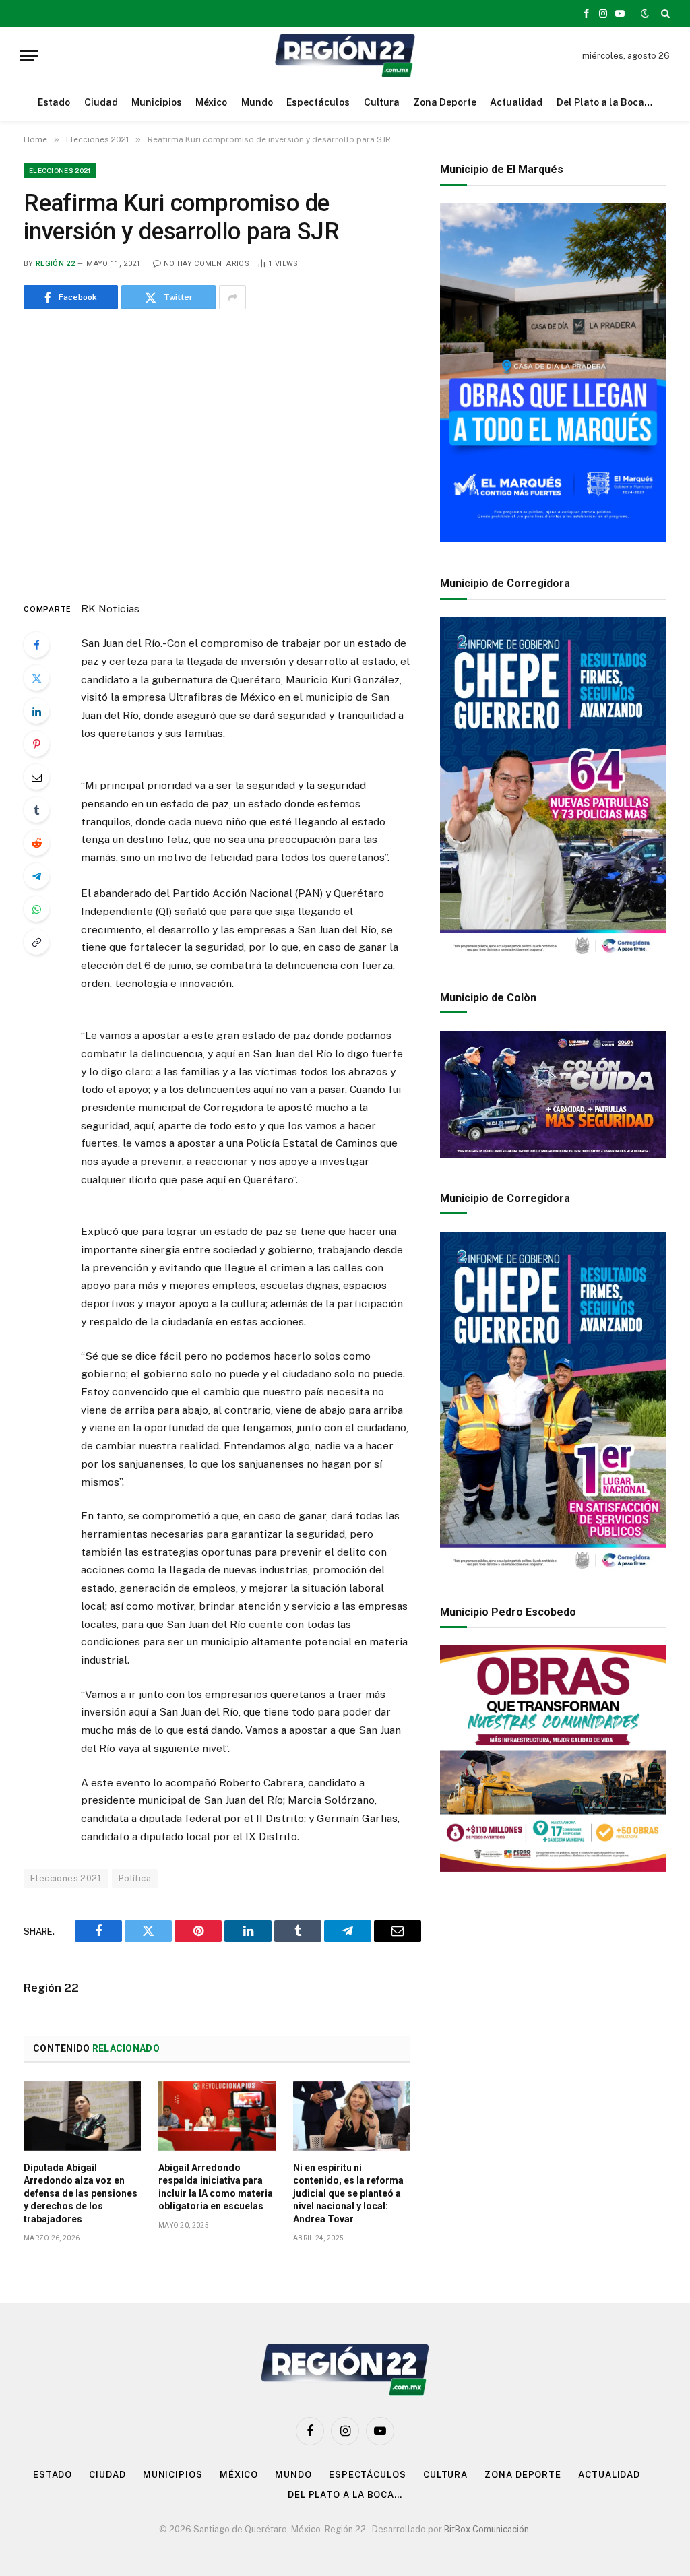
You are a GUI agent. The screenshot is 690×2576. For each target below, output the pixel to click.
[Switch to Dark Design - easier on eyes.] (645, 13)
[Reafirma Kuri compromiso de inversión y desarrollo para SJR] (217, 452)
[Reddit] (36, 843)
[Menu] (29, 56)
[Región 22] (345, 56)
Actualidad (516, 102)
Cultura (382, 102)
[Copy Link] (36, 942)
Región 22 (55, 264)
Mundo (257, 102)
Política (135, 1878)
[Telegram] (36, 876)
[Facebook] (36, 645)
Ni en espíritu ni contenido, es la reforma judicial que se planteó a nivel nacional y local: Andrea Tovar (348, 2193)
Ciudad (101, 102)
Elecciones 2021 (60, 170)
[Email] (36, 777)
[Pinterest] (36, 744)
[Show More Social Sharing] (232, 297)
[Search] (664, 13)
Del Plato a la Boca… (604, 102)
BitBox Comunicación (487, 2529)
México (211, 102)
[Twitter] (36, 678)
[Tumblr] (36, 810)
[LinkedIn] (36, 711)
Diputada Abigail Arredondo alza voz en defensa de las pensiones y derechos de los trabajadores (81, 2193)
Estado (54, 102)
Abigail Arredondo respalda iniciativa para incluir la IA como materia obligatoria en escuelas (216, 2187)
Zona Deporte (445, 102)
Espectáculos (318, 102)
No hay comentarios (207, 264)
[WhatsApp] (36, 909)
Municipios (157, 102)
